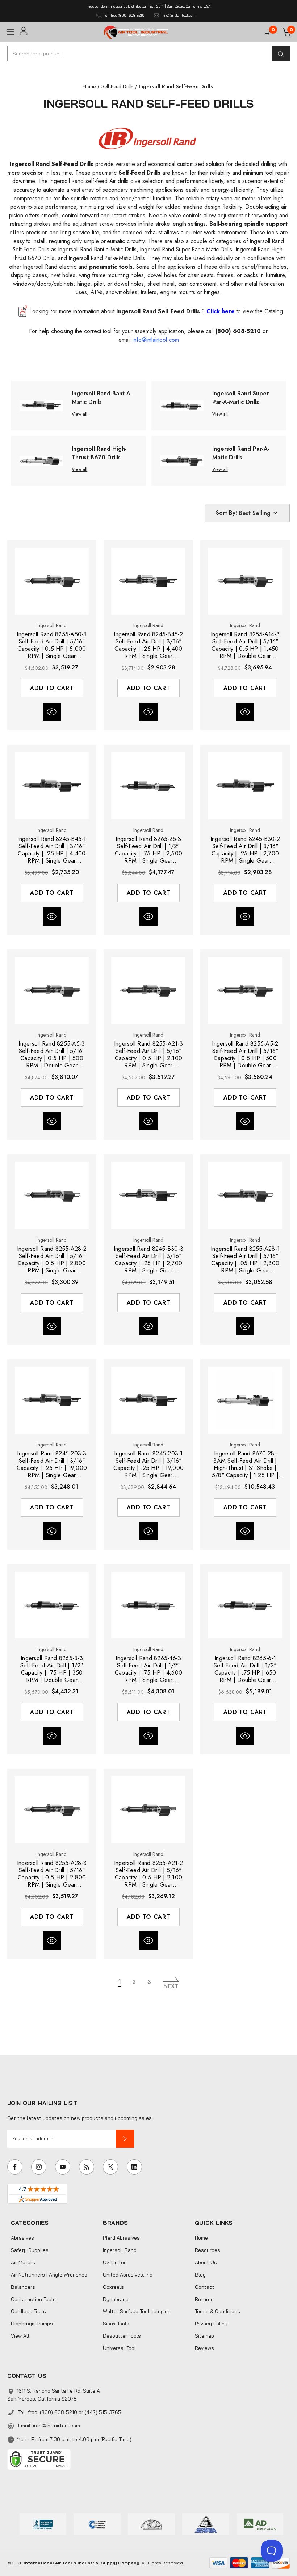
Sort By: (226, 513)
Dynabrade (116, 2299)
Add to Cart (52, 688)
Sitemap (204, 2336)
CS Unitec (115, 2262)
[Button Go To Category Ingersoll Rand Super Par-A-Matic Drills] (182, 405)
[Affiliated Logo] (260, 2524)
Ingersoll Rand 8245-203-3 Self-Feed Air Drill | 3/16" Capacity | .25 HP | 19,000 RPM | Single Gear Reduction (52, 1465)
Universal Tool (119, 2348)
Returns (204, 2299)
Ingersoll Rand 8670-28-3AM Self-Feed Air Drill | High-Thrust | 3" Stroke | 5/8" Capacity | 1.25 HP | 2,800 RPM (245, 1465)
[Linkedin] (134, 2167)
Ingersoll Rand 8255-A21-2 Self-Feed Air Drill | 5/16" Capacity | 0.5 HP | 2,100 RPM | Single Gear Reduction (148, 1874)
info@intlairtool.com (57, 2426)
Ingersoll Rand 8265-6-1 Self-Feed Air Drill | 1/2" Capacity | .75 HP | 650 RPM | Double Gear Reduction (245, 1669)
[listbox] (259, 513)
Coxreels (113, 2287)
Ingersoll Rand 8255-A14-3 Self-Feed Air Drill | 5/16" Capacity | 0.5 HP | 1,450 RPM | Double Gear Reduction (245, 645)
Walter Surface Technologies (137, 2311)
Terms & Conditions (217, 2311)
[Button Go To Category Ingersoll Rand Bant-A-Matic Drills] (41, 405)
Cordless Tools (28, 2311)
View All (20, 2336)
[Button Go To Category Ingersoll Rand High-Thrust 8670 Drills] (41, 460)
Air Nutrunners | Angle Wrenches (49, 2275)
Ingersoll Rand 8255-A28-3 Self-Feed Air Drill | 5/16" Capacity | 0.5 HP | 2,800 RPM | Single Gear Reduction (52, 1874)
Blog (200, 2275)
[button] (125, 2139)
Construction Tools (33, 2299)
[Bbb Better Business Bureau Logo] (43, 2524)
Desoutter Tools (122, 2336)
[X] (110, 2167)
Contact (205, 2287)
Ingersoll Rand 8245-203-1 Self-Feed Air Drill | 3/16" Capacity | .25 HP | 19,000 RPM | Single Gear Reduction (149, 1465)
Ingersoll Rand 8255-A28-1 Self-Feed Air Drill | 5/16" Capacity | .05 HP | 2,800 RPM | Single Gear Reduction (245, 1260)
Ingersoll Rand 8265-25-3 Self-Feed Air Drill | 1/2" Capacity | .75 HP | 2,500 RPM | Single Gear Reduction (148, 850)
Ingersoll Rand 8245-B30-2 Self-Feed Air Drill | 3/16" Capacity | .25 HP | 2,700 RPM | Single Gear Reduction (245, 850)
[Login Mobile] (59, 31)
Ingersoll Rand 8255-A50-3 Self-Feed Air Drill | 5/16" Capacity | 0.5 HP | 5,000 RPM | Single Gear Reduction (52, 645)
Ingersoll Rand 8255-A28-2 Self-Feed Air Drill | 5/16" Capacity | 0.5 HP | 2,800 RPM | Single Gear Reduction (52, 1260)
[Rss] (87, 2167)
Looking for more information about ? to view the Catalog (156, 311)
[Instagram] (39, 2167)
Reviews (204, 2348)
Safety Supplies (30, 2250)
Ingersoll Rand (120, 2250)
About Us (206, 2262)
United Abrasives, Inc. (128, 2275)
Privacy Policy (211, 2324)
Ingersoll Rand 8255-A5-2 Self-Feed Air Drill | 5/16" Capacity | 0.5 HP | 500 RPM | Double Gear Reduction (245, 1055)
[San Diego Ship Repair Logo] (151, 2524)
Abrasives (22, 2238)
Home (201, 2238)
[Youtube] (63, 2167)
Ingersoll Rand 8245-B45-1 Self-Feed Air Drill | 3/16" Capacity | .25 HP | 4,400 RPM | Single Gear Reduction (52, 850)
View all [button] (80, 414)
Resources (208, 2250)
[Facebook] (15, 2167)
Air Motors (23, 2262)
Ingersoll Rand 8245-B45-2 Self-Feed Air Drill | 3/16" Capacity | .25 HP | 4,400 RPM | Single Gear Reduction (148, 645)
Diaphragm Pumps (32, 2324)
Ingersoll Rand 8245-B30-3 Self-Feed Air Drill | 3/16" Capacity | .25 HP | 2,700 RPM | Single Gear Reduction (148, 1260)
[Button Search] (281, 54)
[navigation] (89, 86)
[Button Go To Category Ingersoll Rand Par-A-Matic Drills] (182, 460)
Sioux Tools (116, 2324)
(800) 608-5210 (238, 331)
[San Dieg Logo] (97, 2524)
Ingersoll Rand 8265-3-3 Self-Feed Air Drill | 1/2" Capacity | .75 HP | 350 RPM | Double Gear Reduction (52, 1669)
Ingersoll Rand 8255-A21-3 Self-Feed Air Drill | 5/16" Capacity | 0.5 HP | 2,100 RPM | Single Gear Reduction (148, 1055)
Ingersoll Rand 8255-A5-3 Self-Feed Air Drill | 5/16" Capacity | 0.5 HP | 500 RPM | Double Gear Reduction (52, 1055)
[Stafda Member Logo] (206, 2524)
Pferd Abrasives (121, 2238)
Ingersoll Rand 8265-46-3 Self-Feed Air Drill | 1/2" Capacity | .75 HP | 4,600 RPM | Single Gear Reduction (148, 1669)
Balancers (23, 2287)
